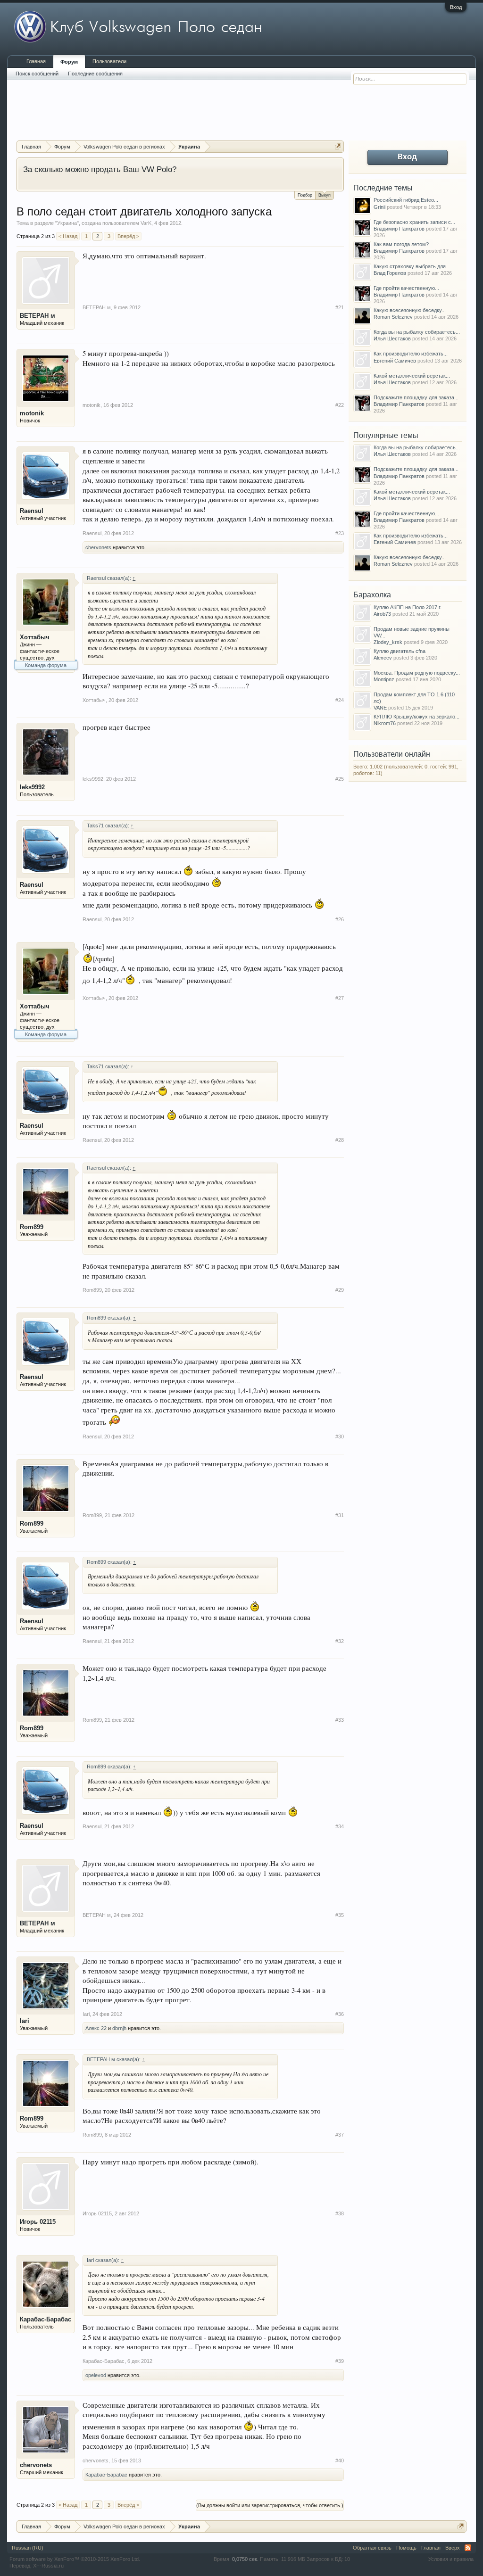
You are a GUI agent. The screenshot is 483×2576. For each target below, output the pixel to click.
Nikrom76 (385, 723)
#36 (340, 2014)
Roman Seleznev (393, 317)
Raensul (32, 511)
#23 (340, 533)
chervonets (98, 547)
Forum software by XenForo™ (75, 2559)
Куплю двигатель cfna (400, 651)
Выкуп (325, 195)
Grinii (379, 207)
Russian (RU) (28, 2548)
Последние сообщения (95, 74)
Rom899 (32, 1227)
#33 (340, 1720)
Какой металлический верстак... (412, 376)
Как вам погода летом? (401, 244)
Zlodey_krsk (388, 642)
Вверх (453, 2548)
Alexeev (383, 658)
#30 (340, 1437)
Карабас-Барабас (46, 2319)
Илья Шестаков (392, 339)
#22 (340, 405)
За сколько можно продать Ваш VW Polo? (100, 169)
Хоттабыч (35, 637)
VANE (380, 708)
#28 (340, 1140)
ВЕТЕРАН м (37, 316)
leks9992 (32, 787)
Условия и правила (451, 2559)
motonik (32, 413)
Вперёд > (128, 236)
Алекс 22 (96, 2028)
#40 (340, 2460)
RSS (468, 2548)
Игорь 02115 (38, 2222)
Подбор (305, 195)
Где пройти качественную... (406, 288)
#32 (340, 1641)
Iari (25, 2021)
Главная (36, 61)
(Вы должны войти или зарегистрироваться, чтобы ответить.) (270, 2505)
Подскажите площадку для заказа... (416, 397)
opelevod (96, 2375)
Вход (456, 7)
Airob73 (382, 614)
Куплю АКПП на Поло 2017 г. (408, 607)
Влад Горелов (390, 273)
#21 (340, 307)
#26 (340, 919)
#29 (340, 1290)
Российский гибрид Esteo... (406, 200)
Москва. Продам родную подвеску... (417, 673)
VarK (146, 223)
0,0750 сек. (245, 2559)
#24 (340, 700)
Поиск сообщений (37, 74)
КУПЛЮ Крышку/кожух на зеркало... (416, 717)
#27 (340, 998)
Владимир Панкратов (399, 229)
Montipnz (384, 679)
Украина (67, 223)
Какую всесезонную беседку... (410, 310)
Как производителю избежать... (411, 354)
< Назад (68, 236)
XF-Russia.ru (48, 2566)
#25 (340, 779)
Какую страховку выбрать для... (412, 266)
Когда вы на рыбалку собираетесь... (417, 332)
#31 (340, 1515)
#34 (340, 1826)
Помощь (406, 2548)
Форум (69, 62)
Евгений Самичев (395, 361)
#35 (340, 1915)
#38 (340, 2213)
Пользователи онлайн (392, 754)
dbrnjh (119, 2028)
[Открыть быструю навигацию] (338, 146)
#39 (340, 2361)
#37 (340, 2135)
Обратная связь (372, 2548)
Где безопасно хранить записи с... (414, 222)
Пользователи (109, 61)
